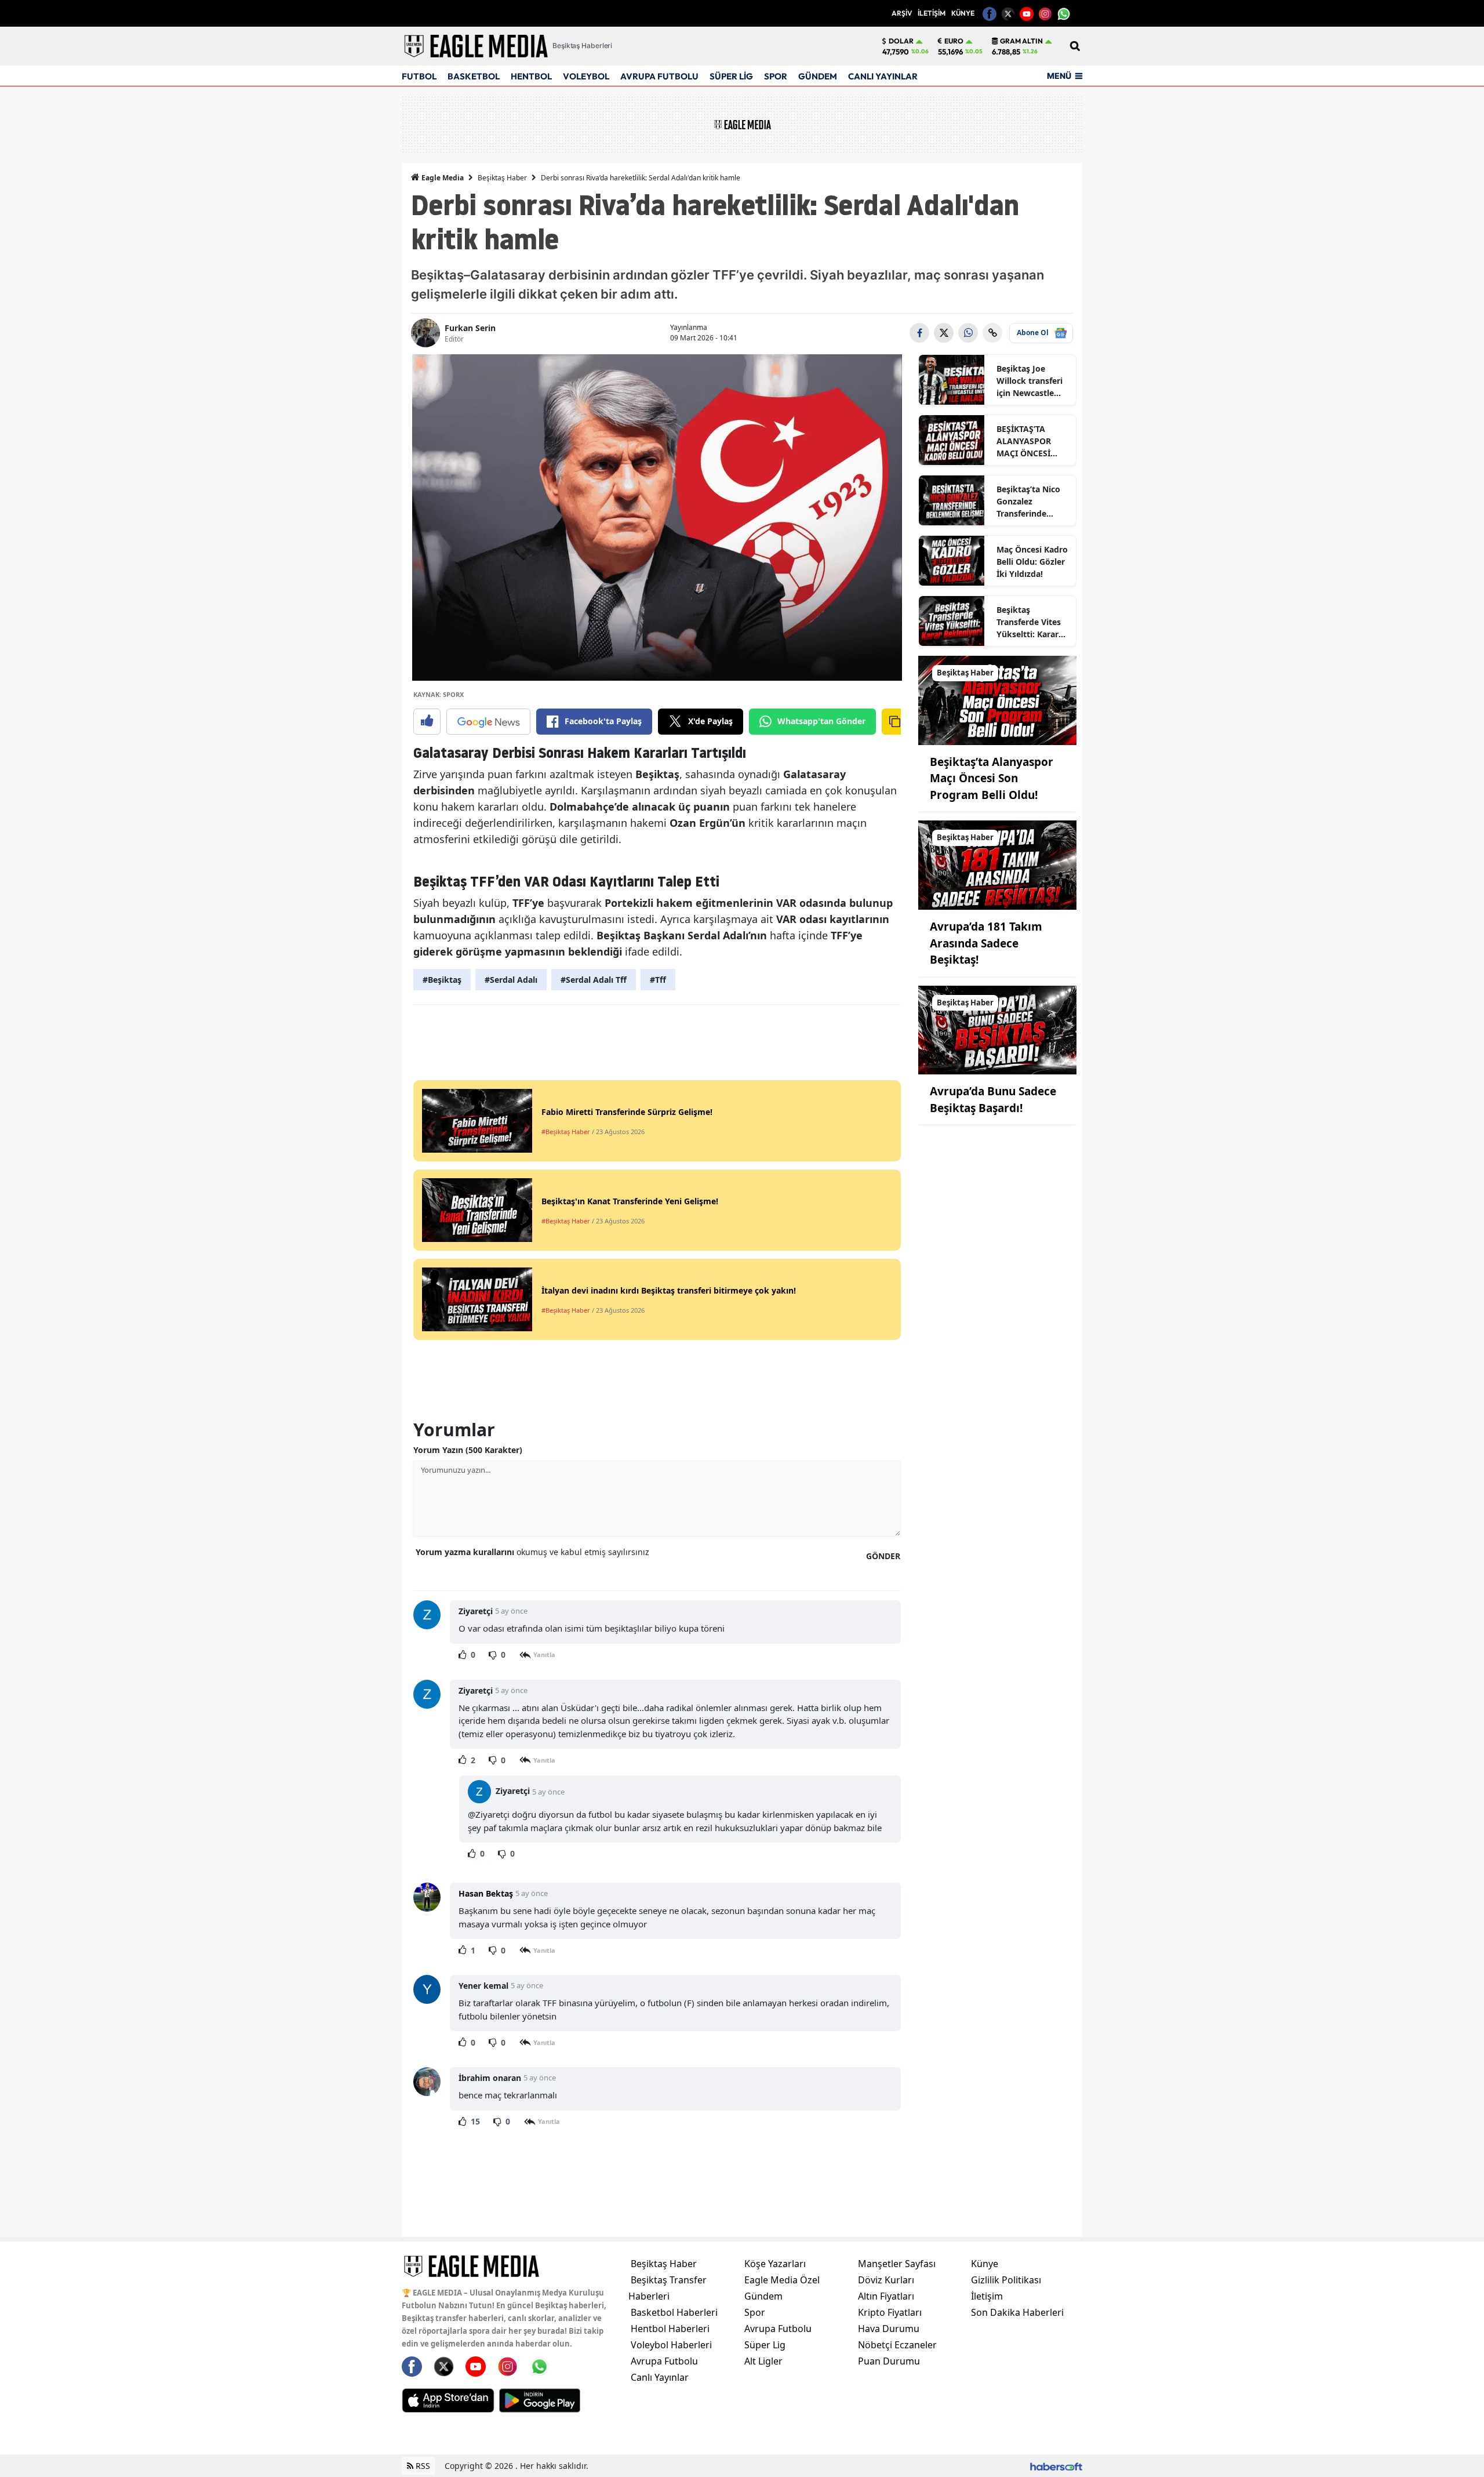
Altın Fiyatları (886, 2296)
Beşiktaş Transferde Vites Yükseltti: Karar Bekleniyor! (1029, 622)
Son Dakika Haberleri (1017, 2312)
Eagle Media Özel (782, 2280)
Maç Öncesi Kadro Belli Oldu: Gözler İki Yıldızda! (1032, 562)
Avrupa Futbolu (664, 2361)
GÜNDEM (818, 76)
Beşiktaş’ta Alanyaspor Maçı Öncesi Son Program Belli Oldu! (992, 778)
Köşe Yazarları (775, 2264)
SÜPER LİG (731, 76)
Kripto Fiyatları (890, 2312)
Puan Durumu (889, 2361)
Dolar (901, 41)
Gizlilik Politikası (1006, 2280)
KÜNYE (963, 13)
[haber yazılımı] (1056, 2466)
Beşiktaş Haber (502, 178)
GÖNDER (883, 1556)
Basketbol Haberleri (674, 2312)
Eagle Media (442, 178)
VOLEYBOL (586, 76)
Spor (755, 2312)
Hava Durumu (889, 2329)
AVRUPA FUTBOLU (659, 76)
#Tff (658, 980)
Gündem (763, 2296)
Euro (954, 41)
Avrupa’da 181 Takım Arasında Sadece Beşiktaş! (986, 943)
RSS (422, 2466)
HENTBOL (531, 76)
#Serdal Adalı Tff (594, 980)
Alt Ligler (763, 2361)
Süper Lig (765, 2345)
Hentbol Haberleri (670, 2329)
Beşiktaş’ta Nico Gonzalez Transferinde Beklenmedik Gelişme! (1028, 502)
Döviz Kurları (886, 2280)
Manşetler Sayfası (897, 2264)
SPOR (776, 76)
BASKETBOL (474, 76)
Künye (985, 2264)
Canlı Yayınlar (660, 2377)
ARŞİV (902, 13)
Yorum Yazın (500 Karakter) (468, 1450)
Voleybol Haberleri (671, 2345)
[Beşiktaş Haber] (998, 699)
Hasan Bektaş (486, 1893)
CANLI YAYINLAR (883, 76)
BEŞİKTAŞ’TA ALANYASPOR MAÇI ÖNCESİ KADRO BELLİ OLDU (1024, 441)
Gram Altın (1021, 41)
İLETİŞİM (932, 13)
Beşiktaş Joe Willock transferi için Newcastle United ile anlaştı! (1032, 381)
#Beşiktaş (442, 980)
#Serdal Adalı (511, 980)
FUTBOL (419, 76)
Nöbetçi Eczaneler (897, 2345)
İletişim (987, 2296)
